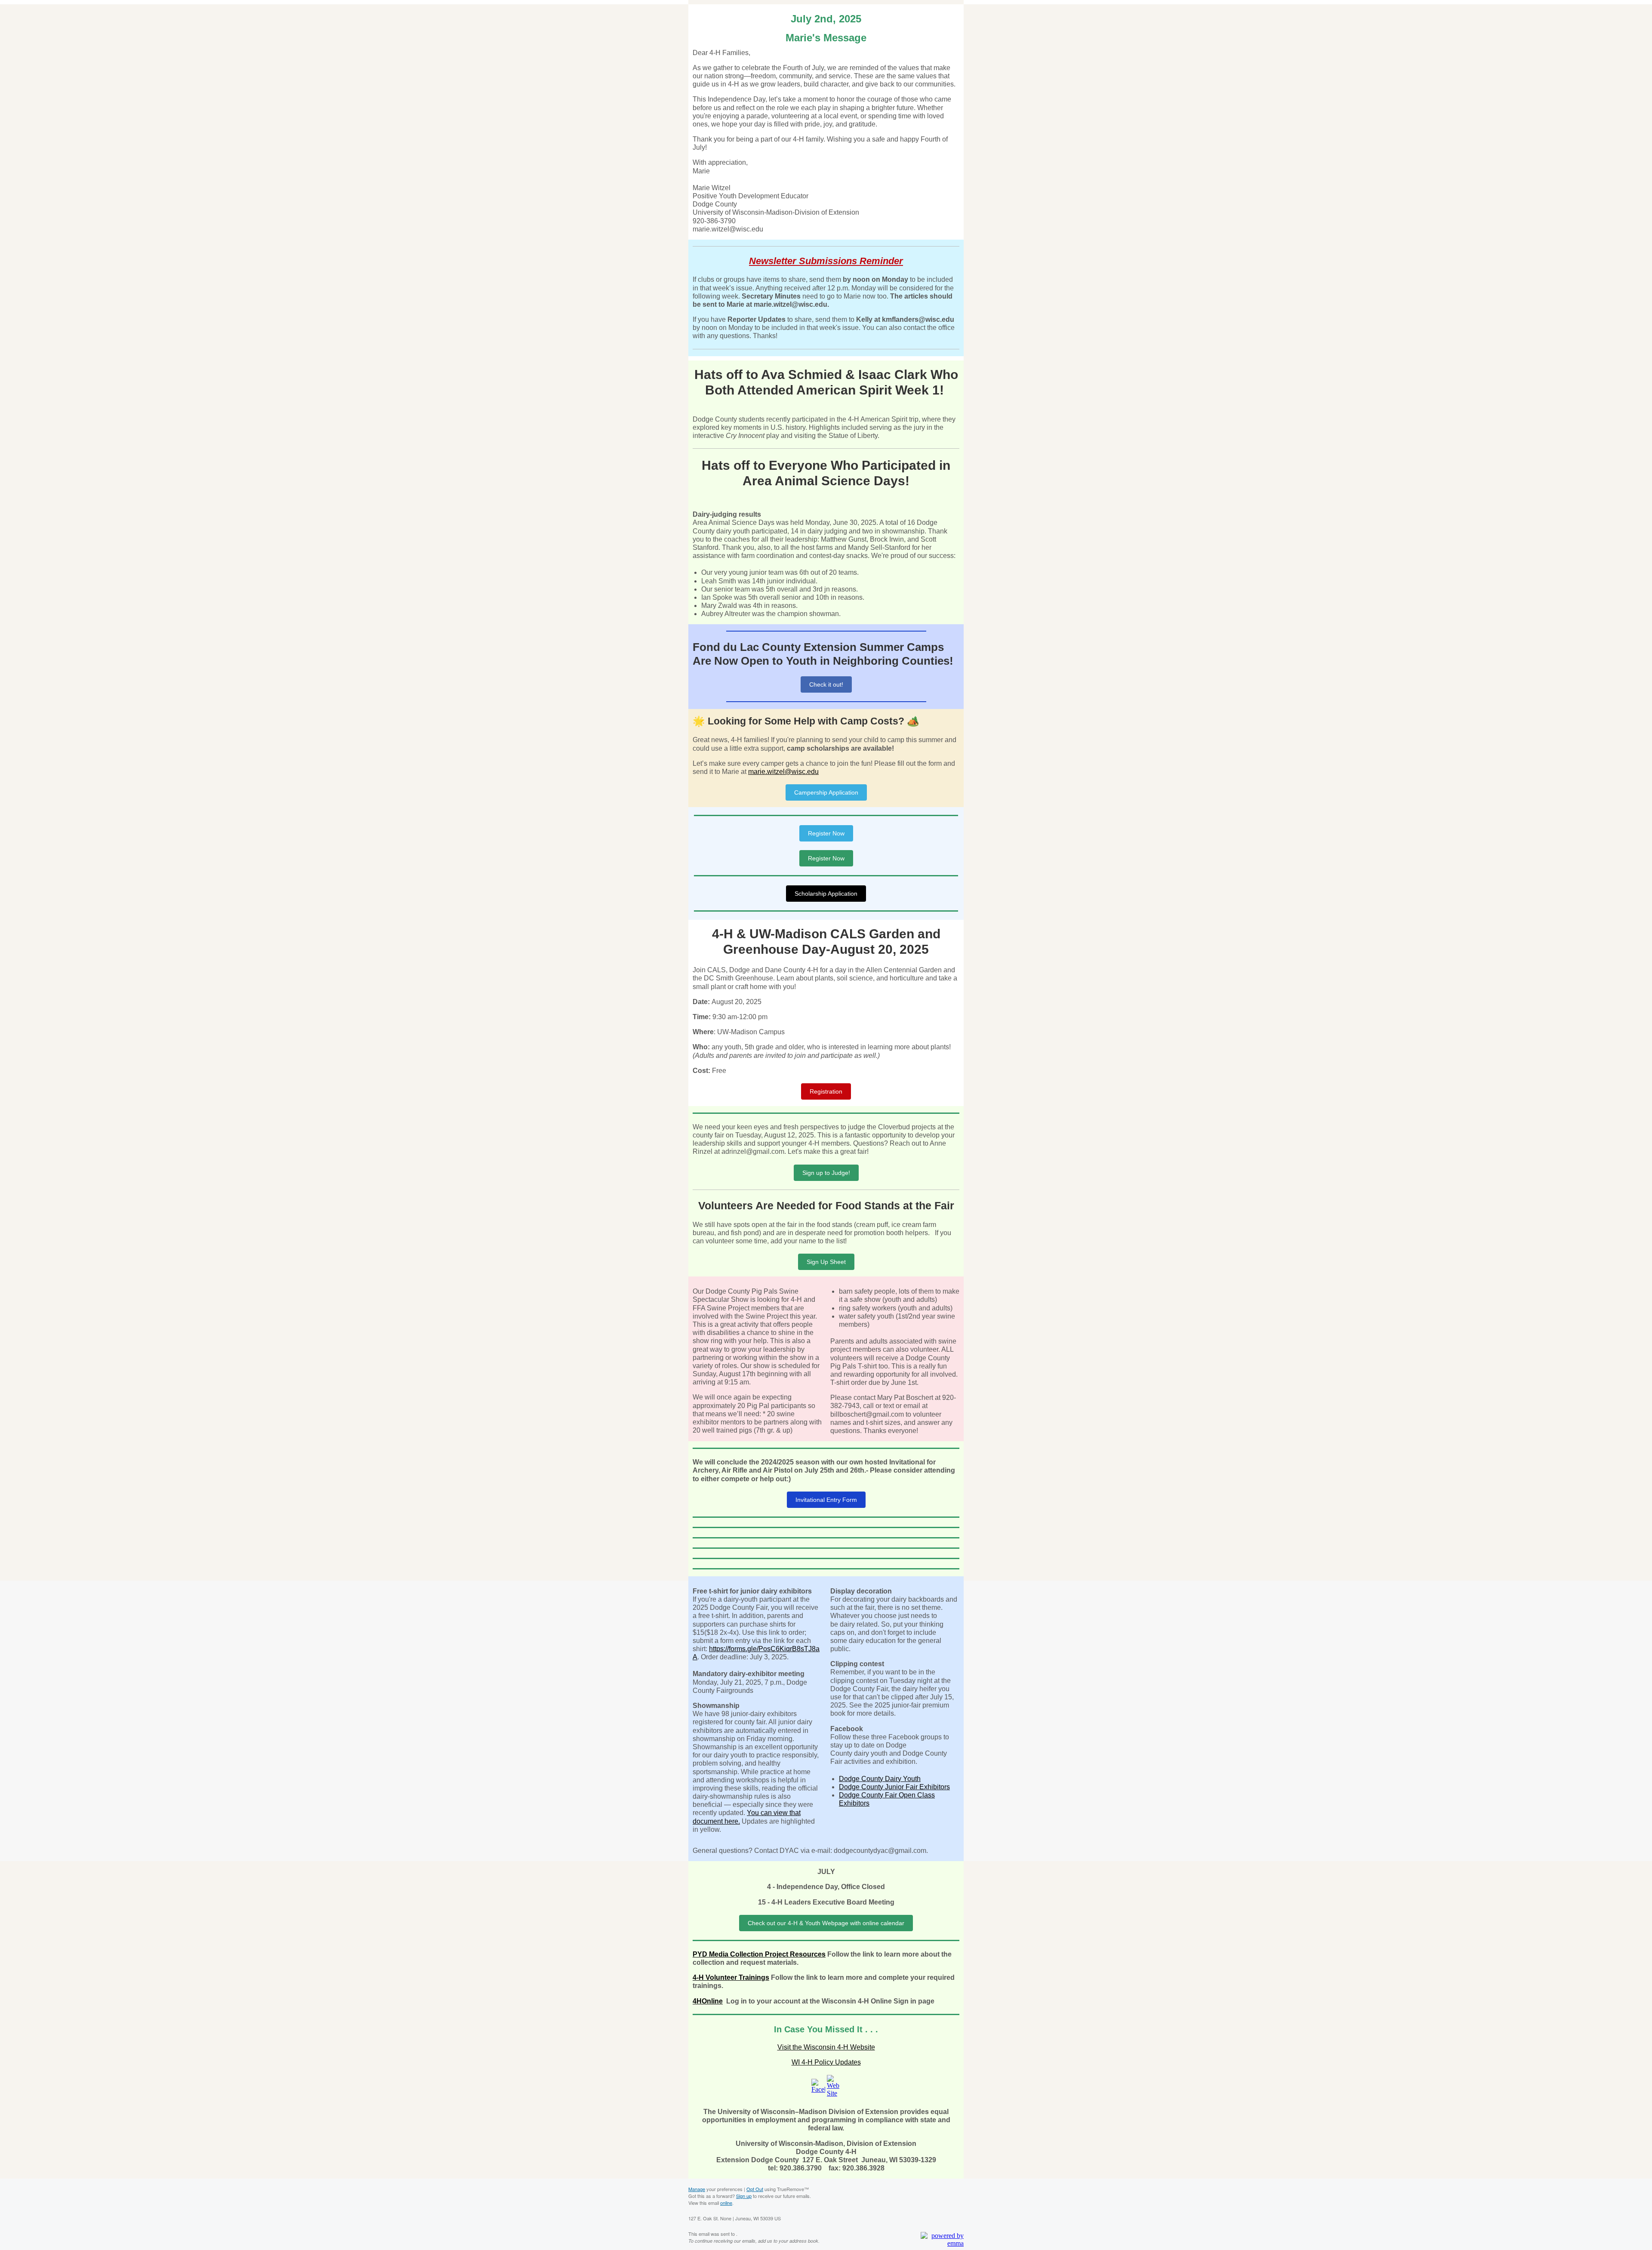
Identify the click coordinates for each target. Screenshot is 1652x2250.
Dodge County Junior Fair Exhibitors (894, 1787)
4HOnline (708, 2001)
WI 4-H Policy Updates (826, 2062)
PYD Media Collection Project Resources (759, 1954)
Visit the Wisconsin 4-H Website (826, 2047)
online (726, 2203)
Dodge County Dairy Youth (880, 1779)
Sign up (744, 2196)
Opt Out (755, 2189)
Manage (697, 2189)
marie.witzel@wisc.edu (783, 772)
